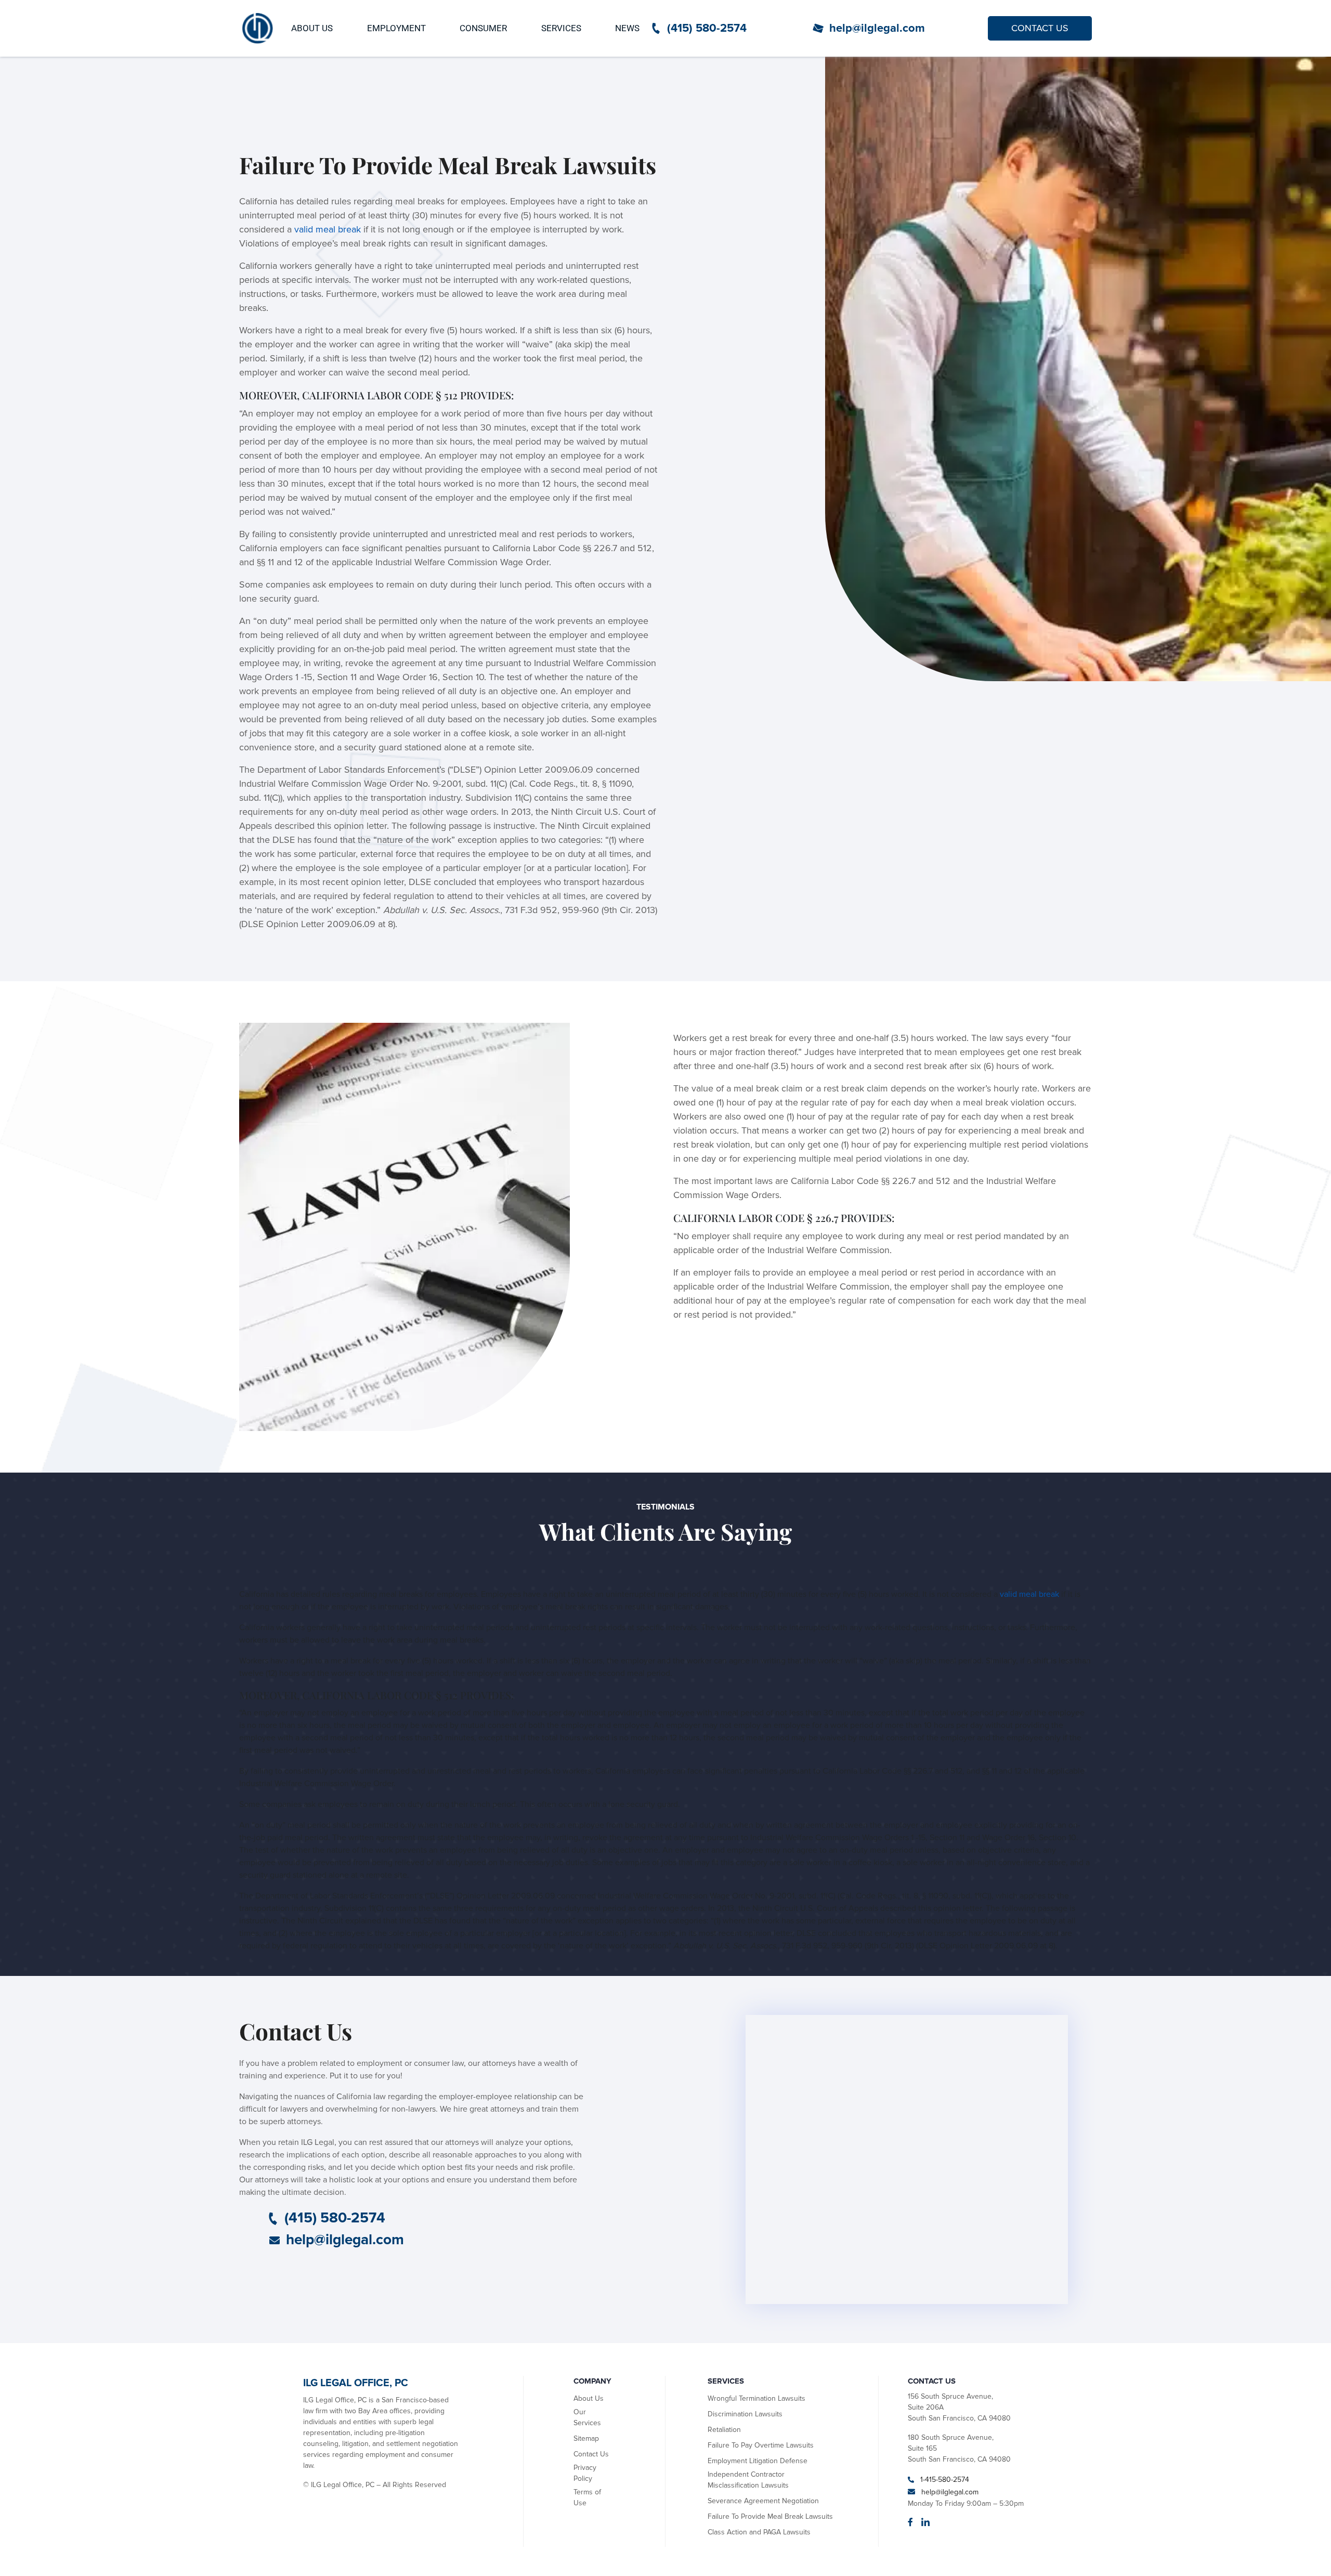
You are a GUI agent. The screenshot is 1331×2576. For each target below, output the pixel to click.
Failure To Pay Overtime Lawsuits (761, 2445)
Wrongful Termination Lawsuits (756, 2398)
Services (561, 28)
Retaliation (724, 2430)
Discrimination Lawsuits (745, 2414)
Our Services (587, 2417)
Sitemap (586, 2438)
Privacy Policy (585, 2473)
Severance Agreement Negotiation (763, 2501)
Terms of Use (587, 2497)
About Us (312, 28)
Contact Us (591, 2454)
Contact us (1040, 28)
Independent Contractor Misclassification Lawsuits (748, 2480)
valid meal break (328, 229)
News (627, 28)
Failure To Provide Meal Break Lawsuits (770, 2516)
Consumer (483, 28)
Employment (396, 28)
